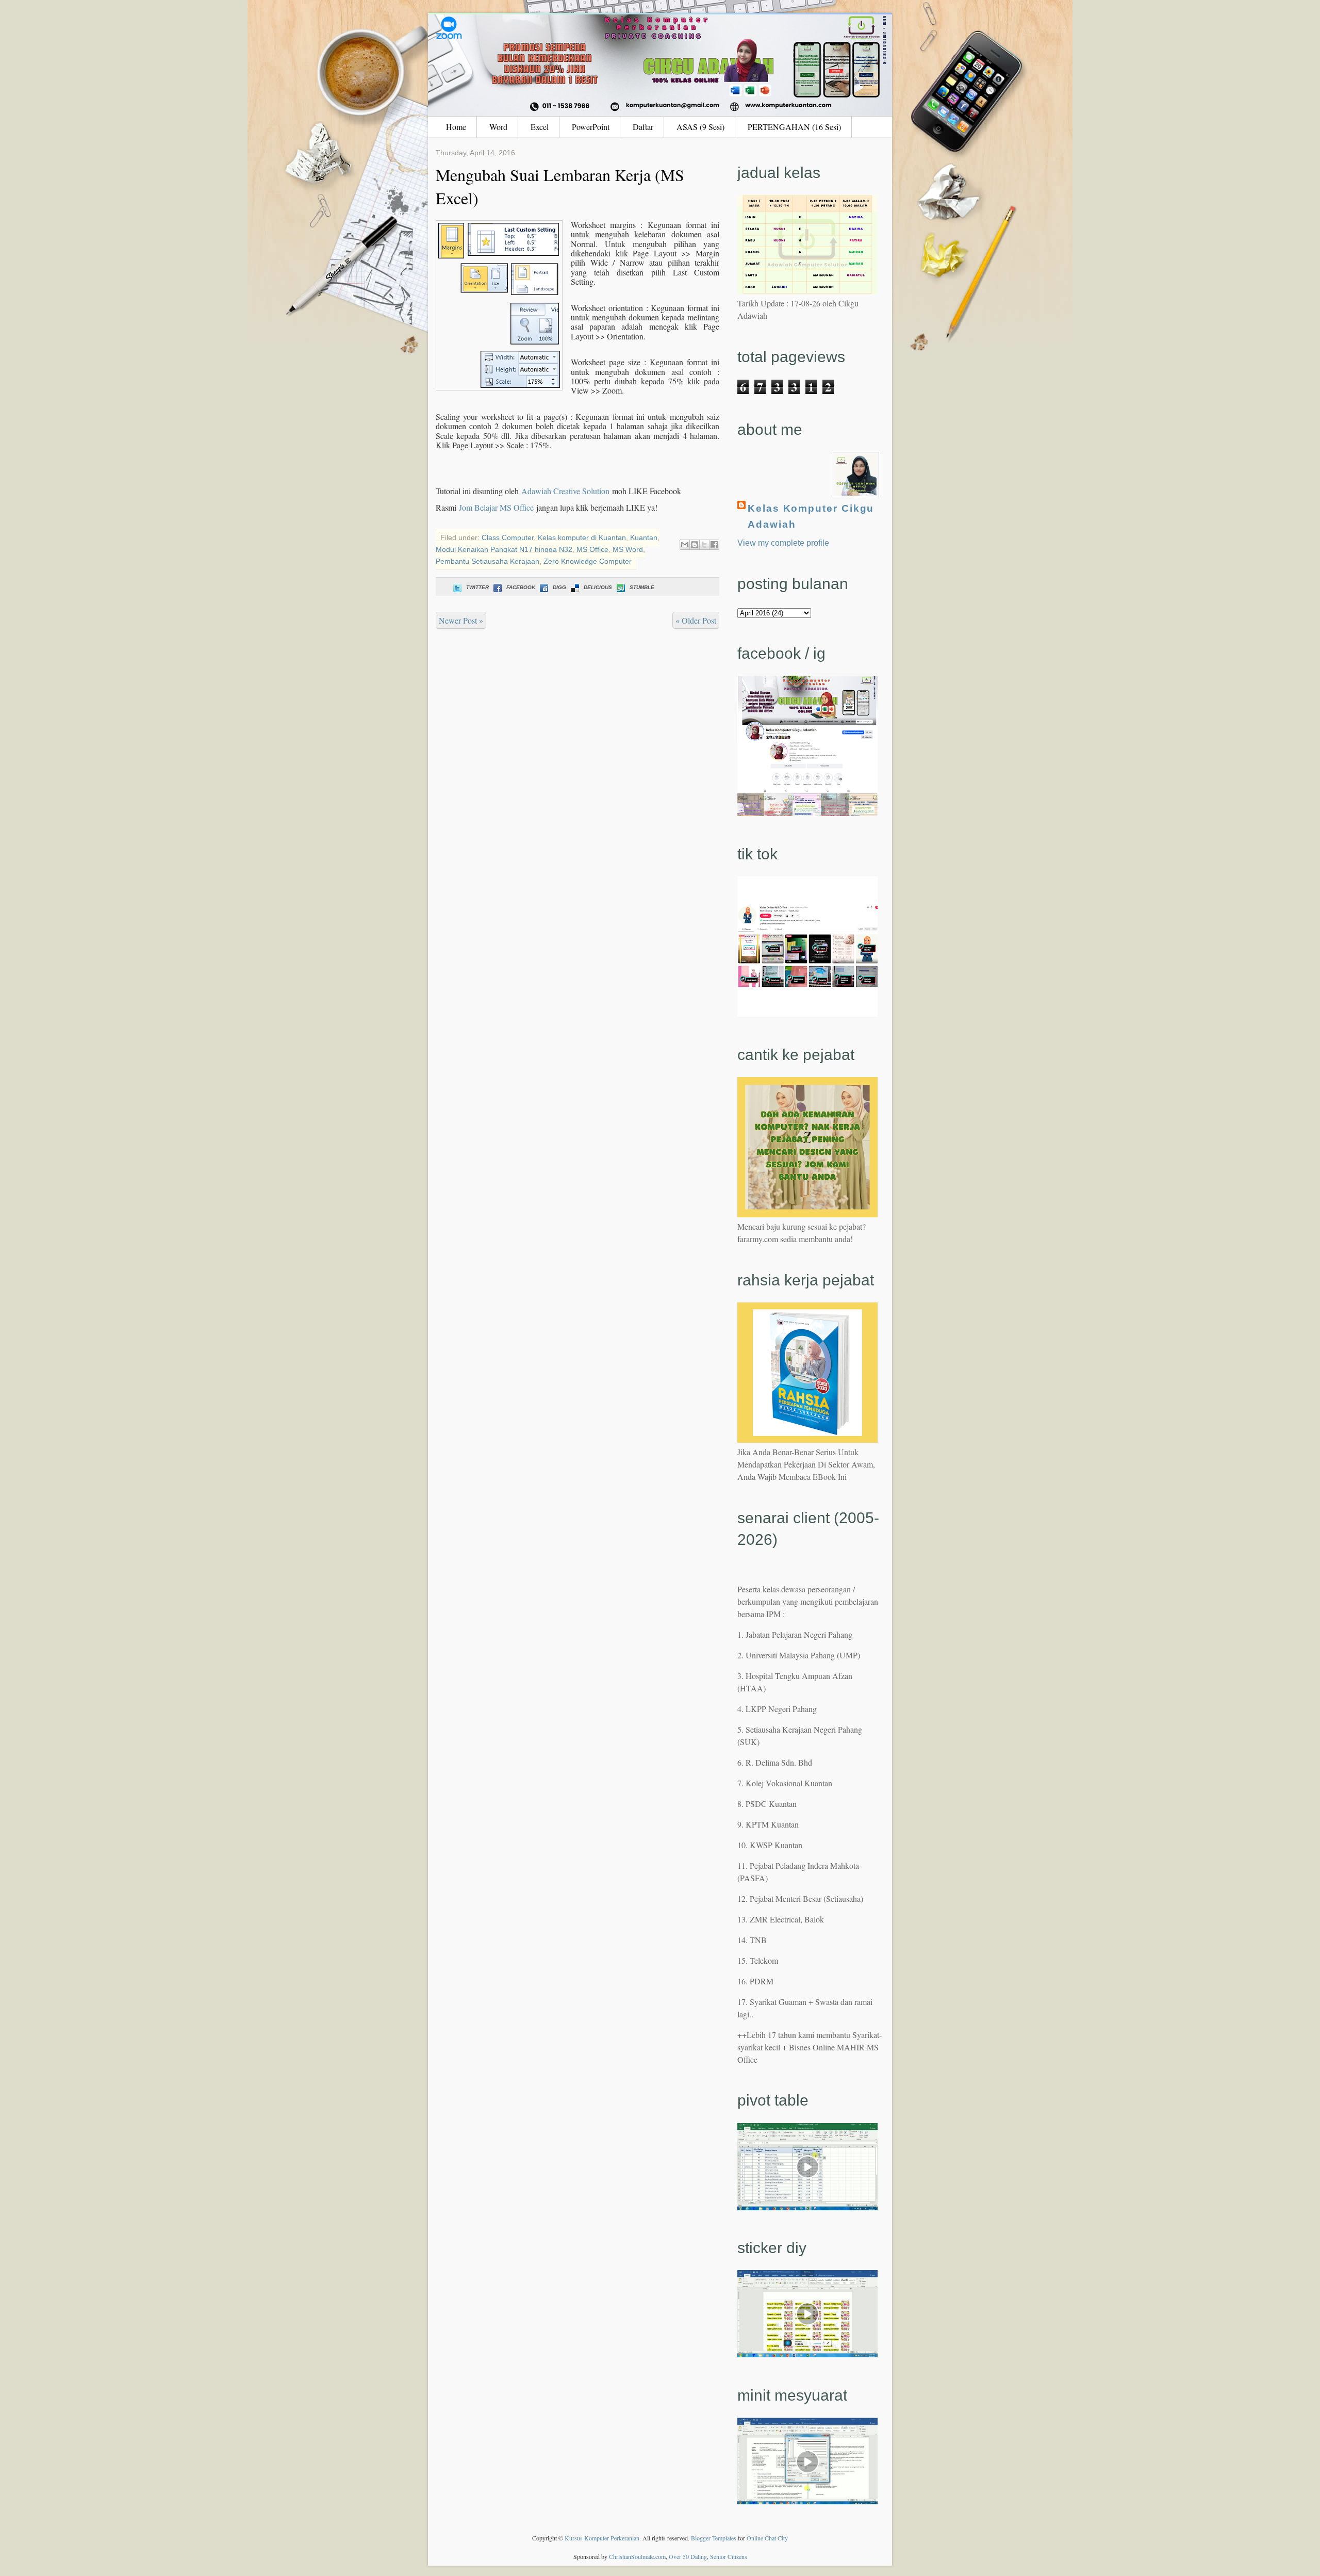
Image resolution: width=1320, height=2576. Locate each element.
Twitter (477, 587)
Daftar (643, 127)
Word (498, 127)
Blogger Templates (714, 2538)
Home (456, 127)
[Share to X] (704, 545)
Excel (540, 127)
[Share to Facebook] (714, 545)
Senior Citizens (729, 2556)
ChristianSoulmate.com (637, 2556)
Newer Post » (461, 620)
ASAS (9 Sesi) (700, 127)
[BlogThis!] (695, 545)
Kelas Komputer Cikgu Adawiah (811, 516)
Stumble (642, 587)
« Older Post (696, 620)
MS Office (592, 549)
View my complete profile (783, 543)
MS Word (628, 549)
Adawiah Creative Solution (565, 491)
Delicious (598, 587)
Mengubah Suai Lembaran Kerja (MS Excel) (560, 186)
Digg (559, 587)
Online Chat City (767, 2538)
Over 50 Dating (688, 2556)
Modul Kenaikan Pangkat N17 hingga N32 (504, 549)
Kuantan (644, 537)
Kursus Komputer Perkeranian (602, 2538)
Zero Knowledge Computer (588, 561)
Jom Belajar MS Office (496, 507)
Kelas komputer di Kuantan (582, 537)
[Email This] (685, 545)
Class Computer (508, 537)
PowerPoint (591, 127)
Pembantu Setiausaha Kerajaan (488, 561)
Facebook (521, 587)
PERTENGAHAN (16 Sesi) (794, 127)
